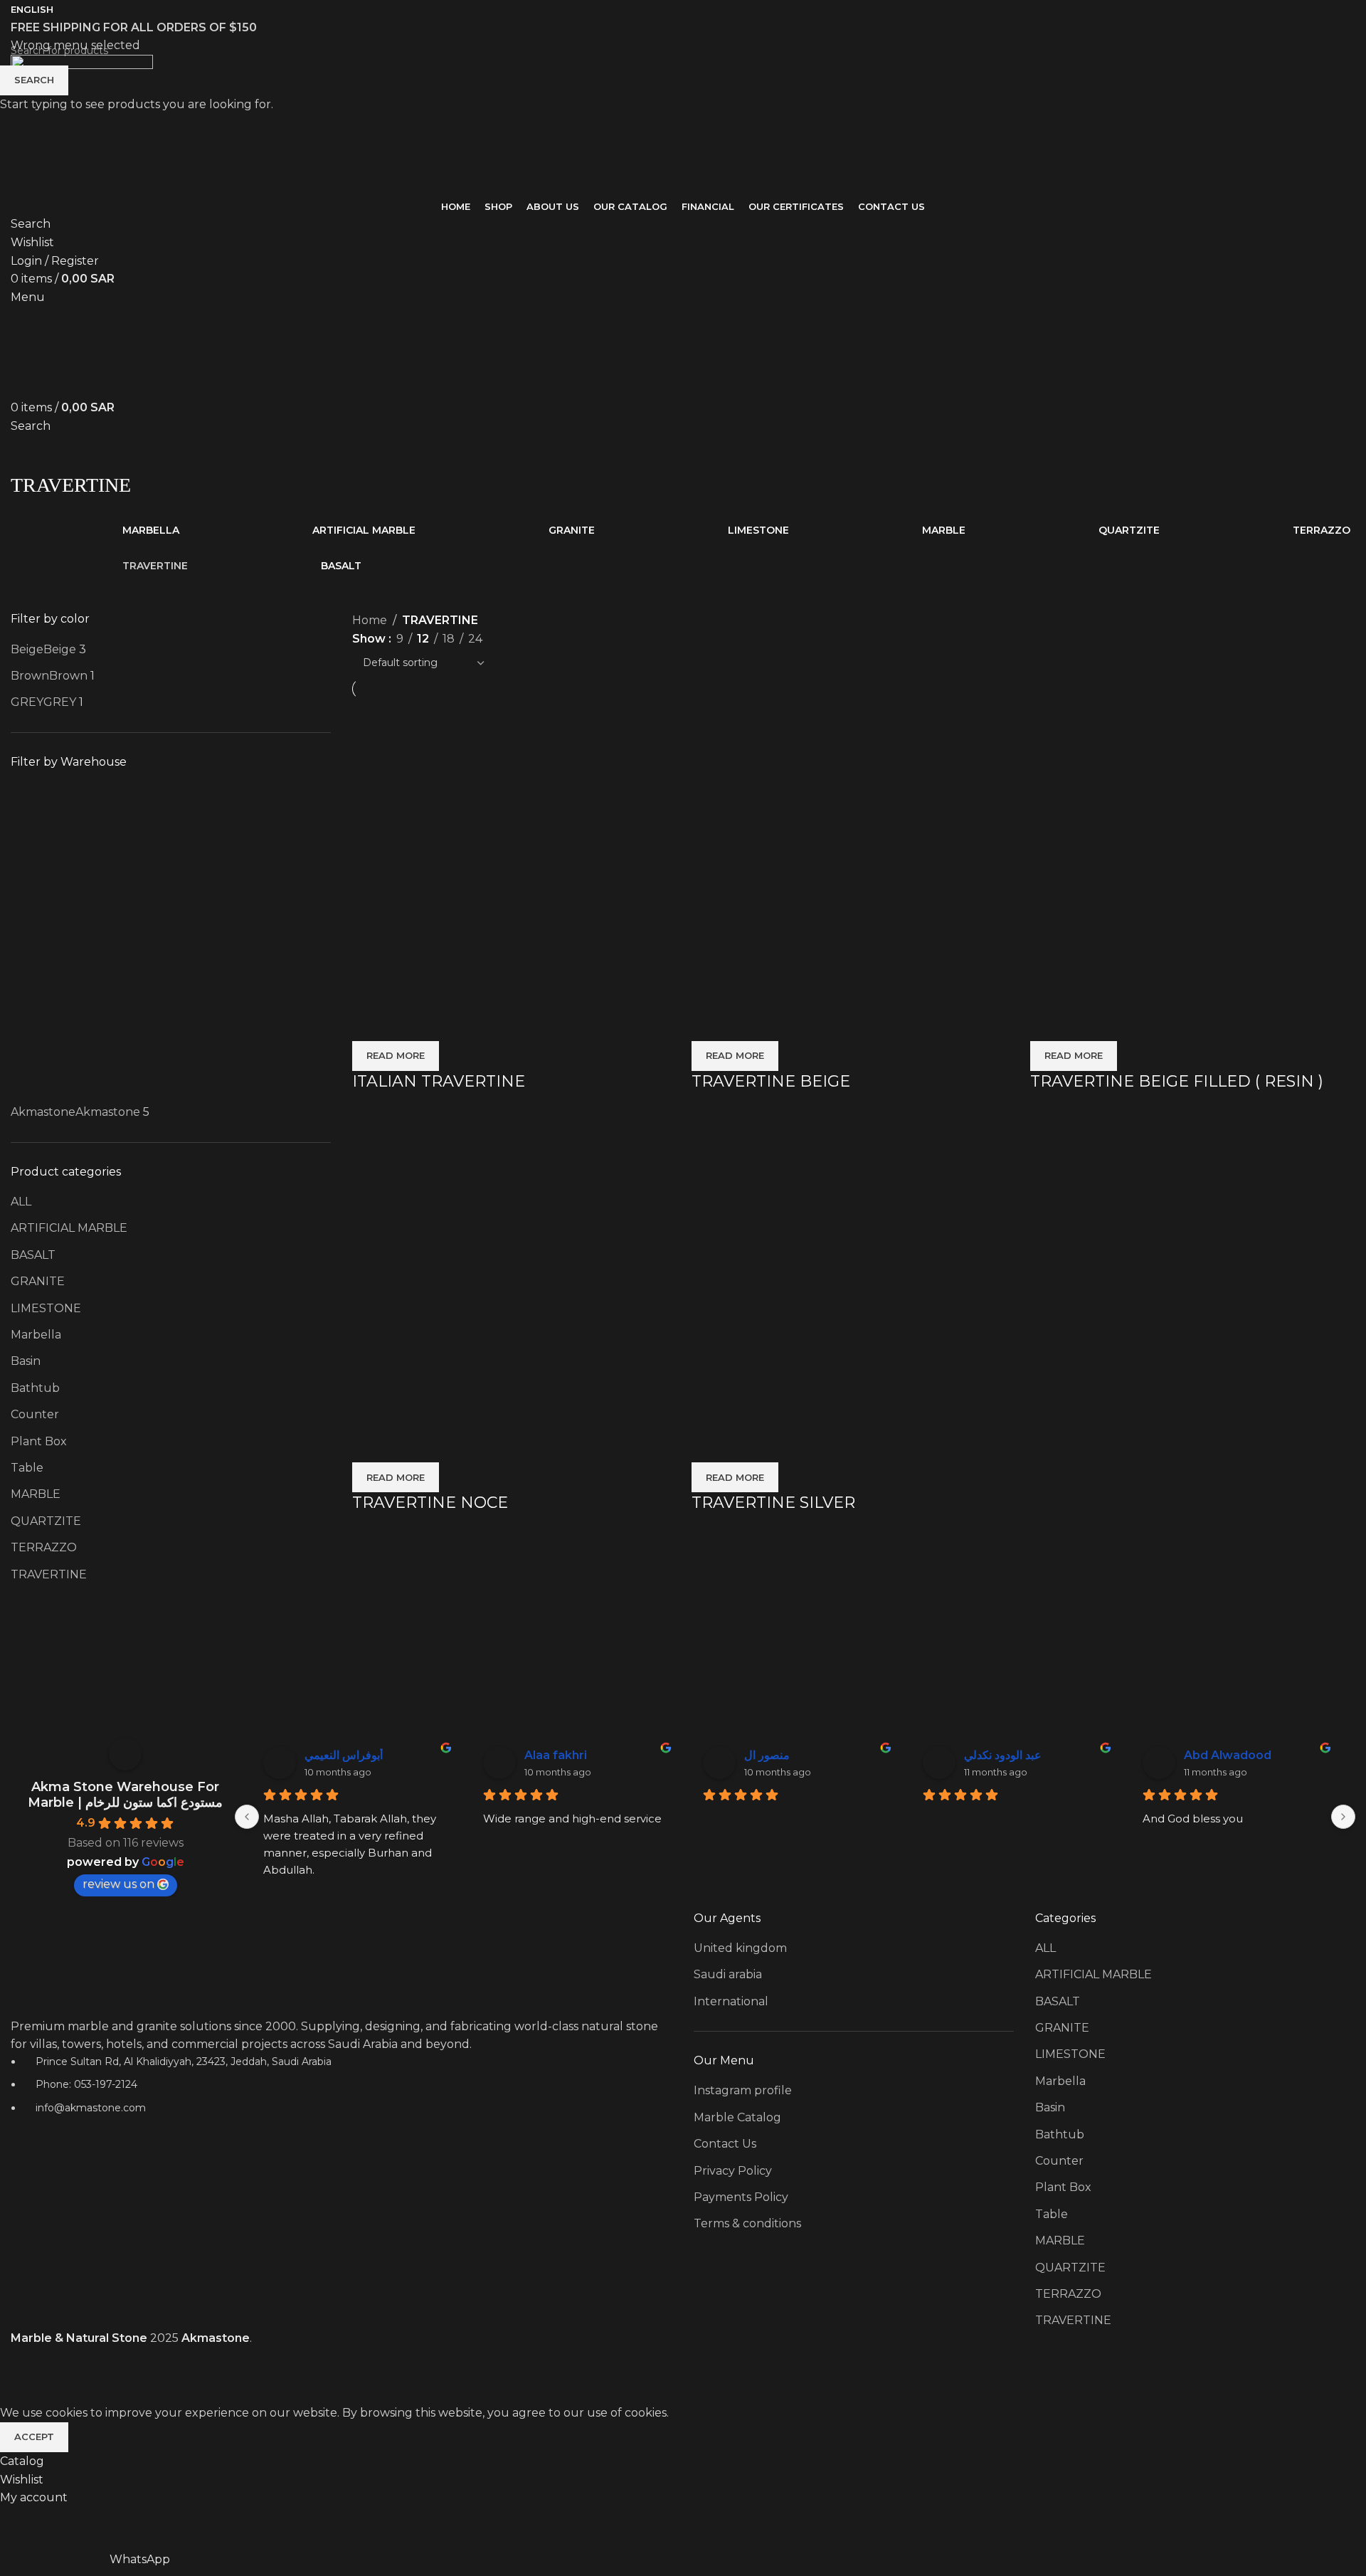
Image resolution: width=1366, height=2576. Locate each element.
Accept (34, 2437)
